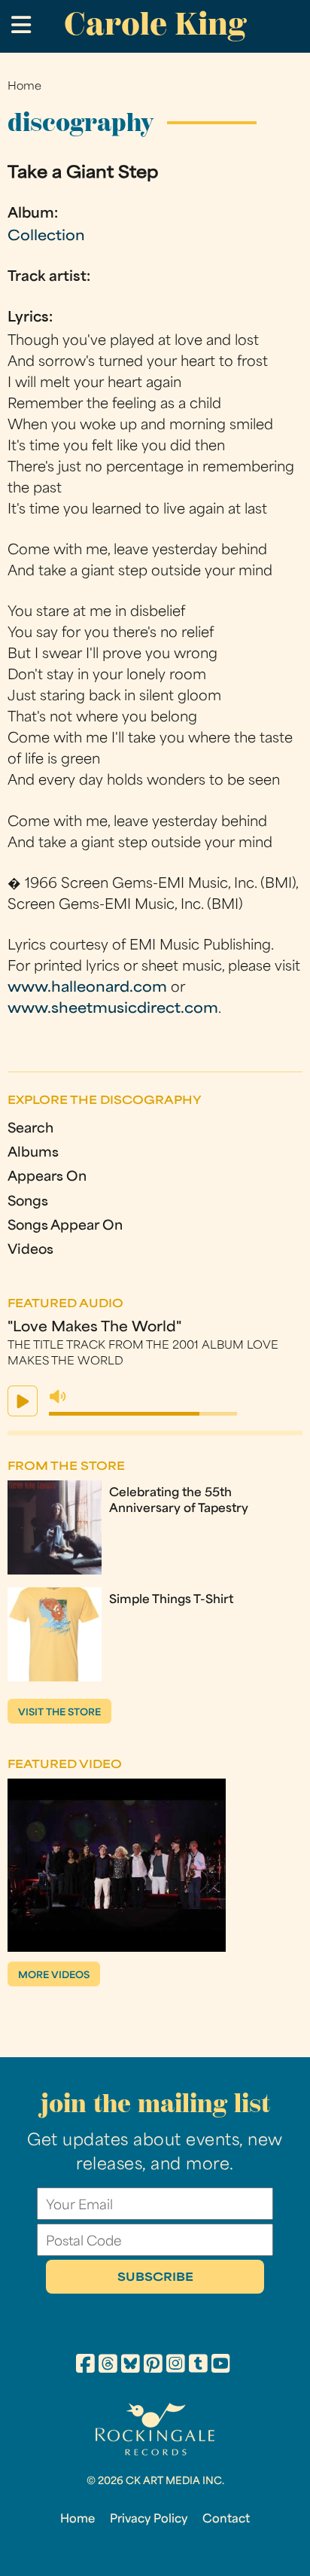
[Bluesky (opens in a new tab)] (131, 2366)
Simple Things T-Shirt (171, 1600)
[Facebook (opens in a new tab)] (85, 2366)
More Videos (54, 1976)
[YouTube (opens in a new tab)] (221, 2366)
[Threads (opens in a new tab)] (108, 2366)
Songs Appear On (65, 1226)
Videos (30, 1250)
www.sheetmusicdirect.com (113, 1009)
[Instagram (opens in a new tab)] (176, 2366)
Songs (28, 1202)
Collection (46, 237)
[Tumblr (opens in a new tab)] (198, 2366)
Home (24, 87)
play (23, 1401)
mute (58, 1397)
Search (30, 1129)
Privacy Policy (149, 2520)
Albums (33, 1153)
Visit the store (59, 1713)
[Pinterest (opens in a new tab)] (153, 2366)
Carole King (155, 24)
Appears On (47, 1177)
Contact (226, 2520)
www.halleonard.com (87, 988)
